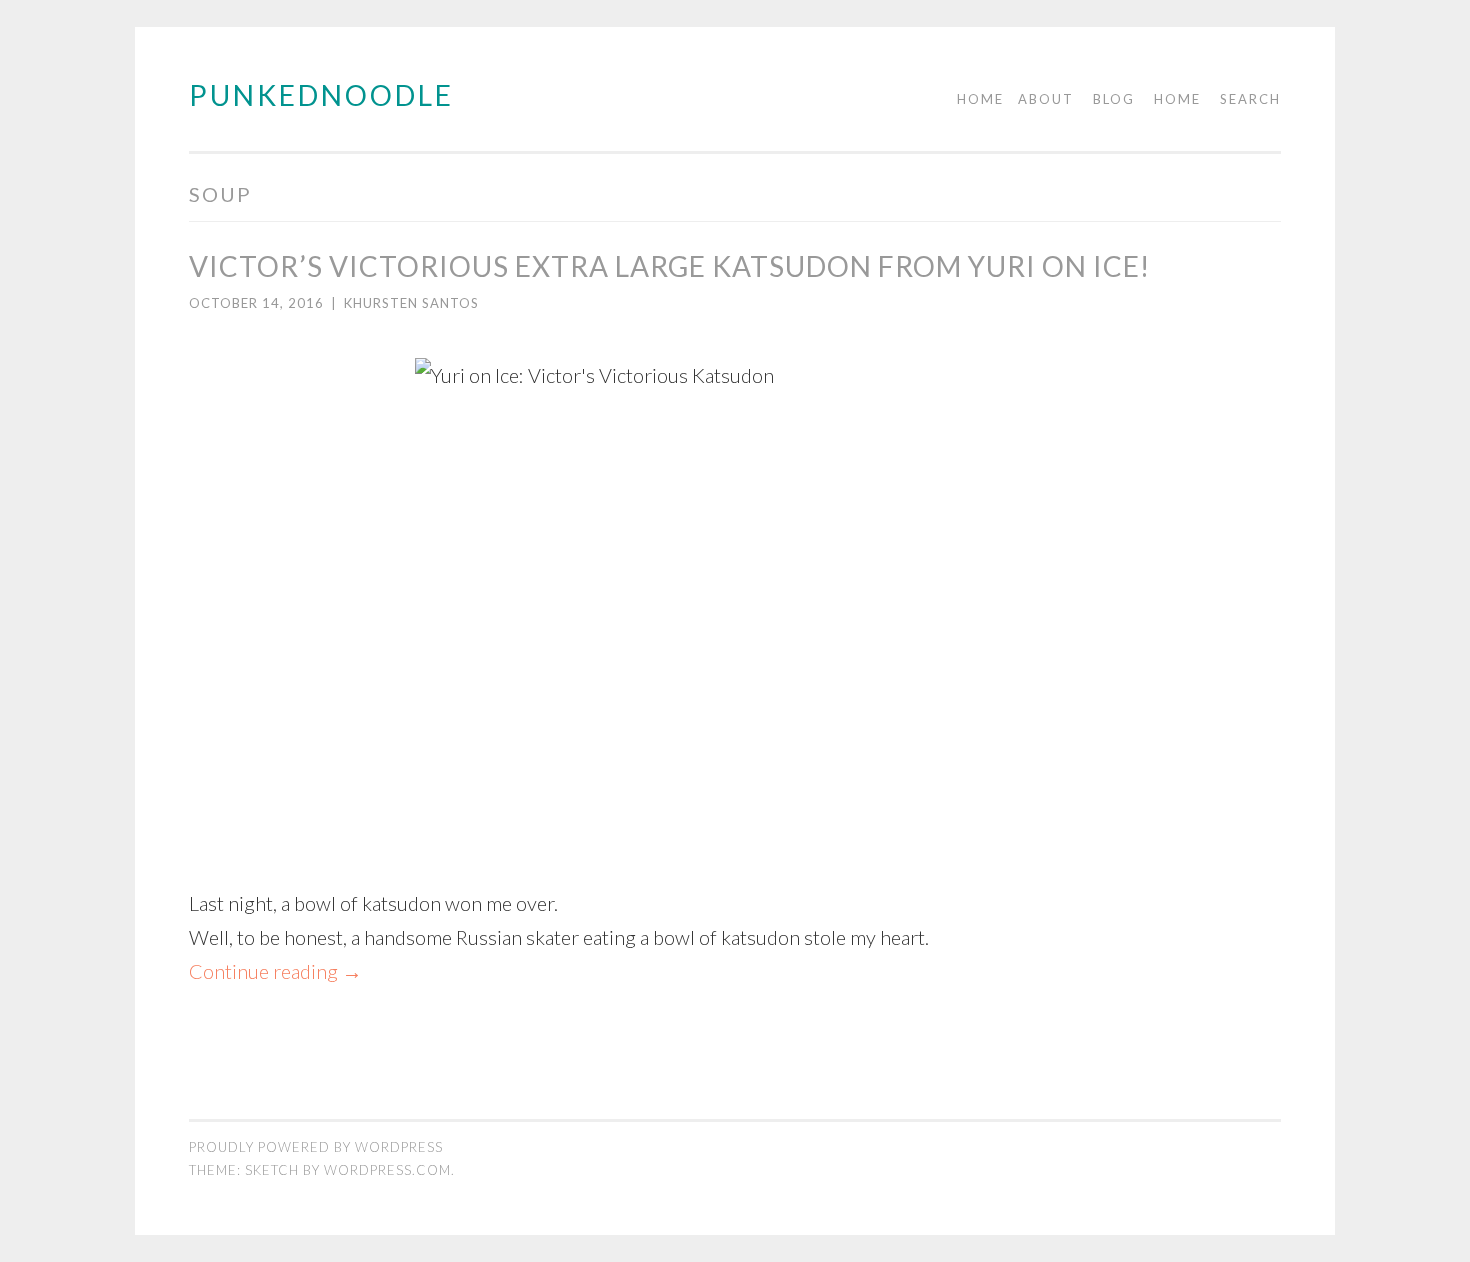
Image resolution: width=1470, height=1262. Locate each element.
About (1046, 99)
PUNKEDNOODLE (321, 95)
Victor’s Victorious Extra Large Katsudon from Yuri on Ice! (669, 266)
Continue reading (275, 971)
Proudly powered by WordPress (316, 1147)
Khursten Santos (411, 303)
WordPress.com (387, 1170)
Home (980, 99)
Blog (1114, 99)
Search (1250, 99)
